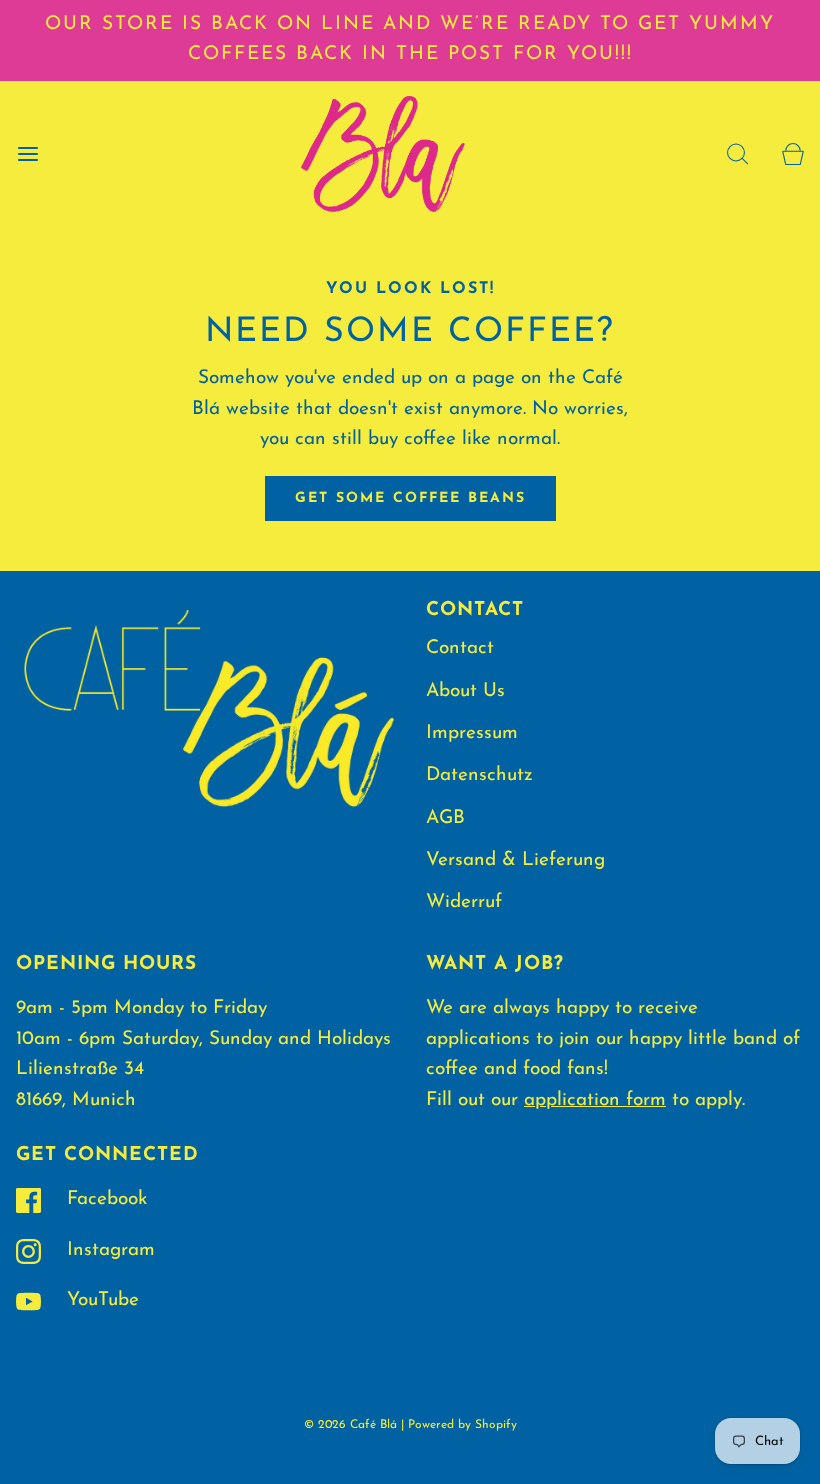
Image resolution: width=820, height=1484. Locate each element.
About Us (465, 691)
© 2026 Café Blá (350, 1425)
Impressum (472, 733)
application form (595, 1100)
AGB (445, 818)
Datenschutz (479, 775)
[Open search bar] (737, 153)
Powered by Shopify (462, 1425)
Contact (460, 648)
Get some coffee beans (410, 498)
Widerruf (464, 902)
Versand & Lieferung (515, 860)
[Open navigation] (27, 153)
